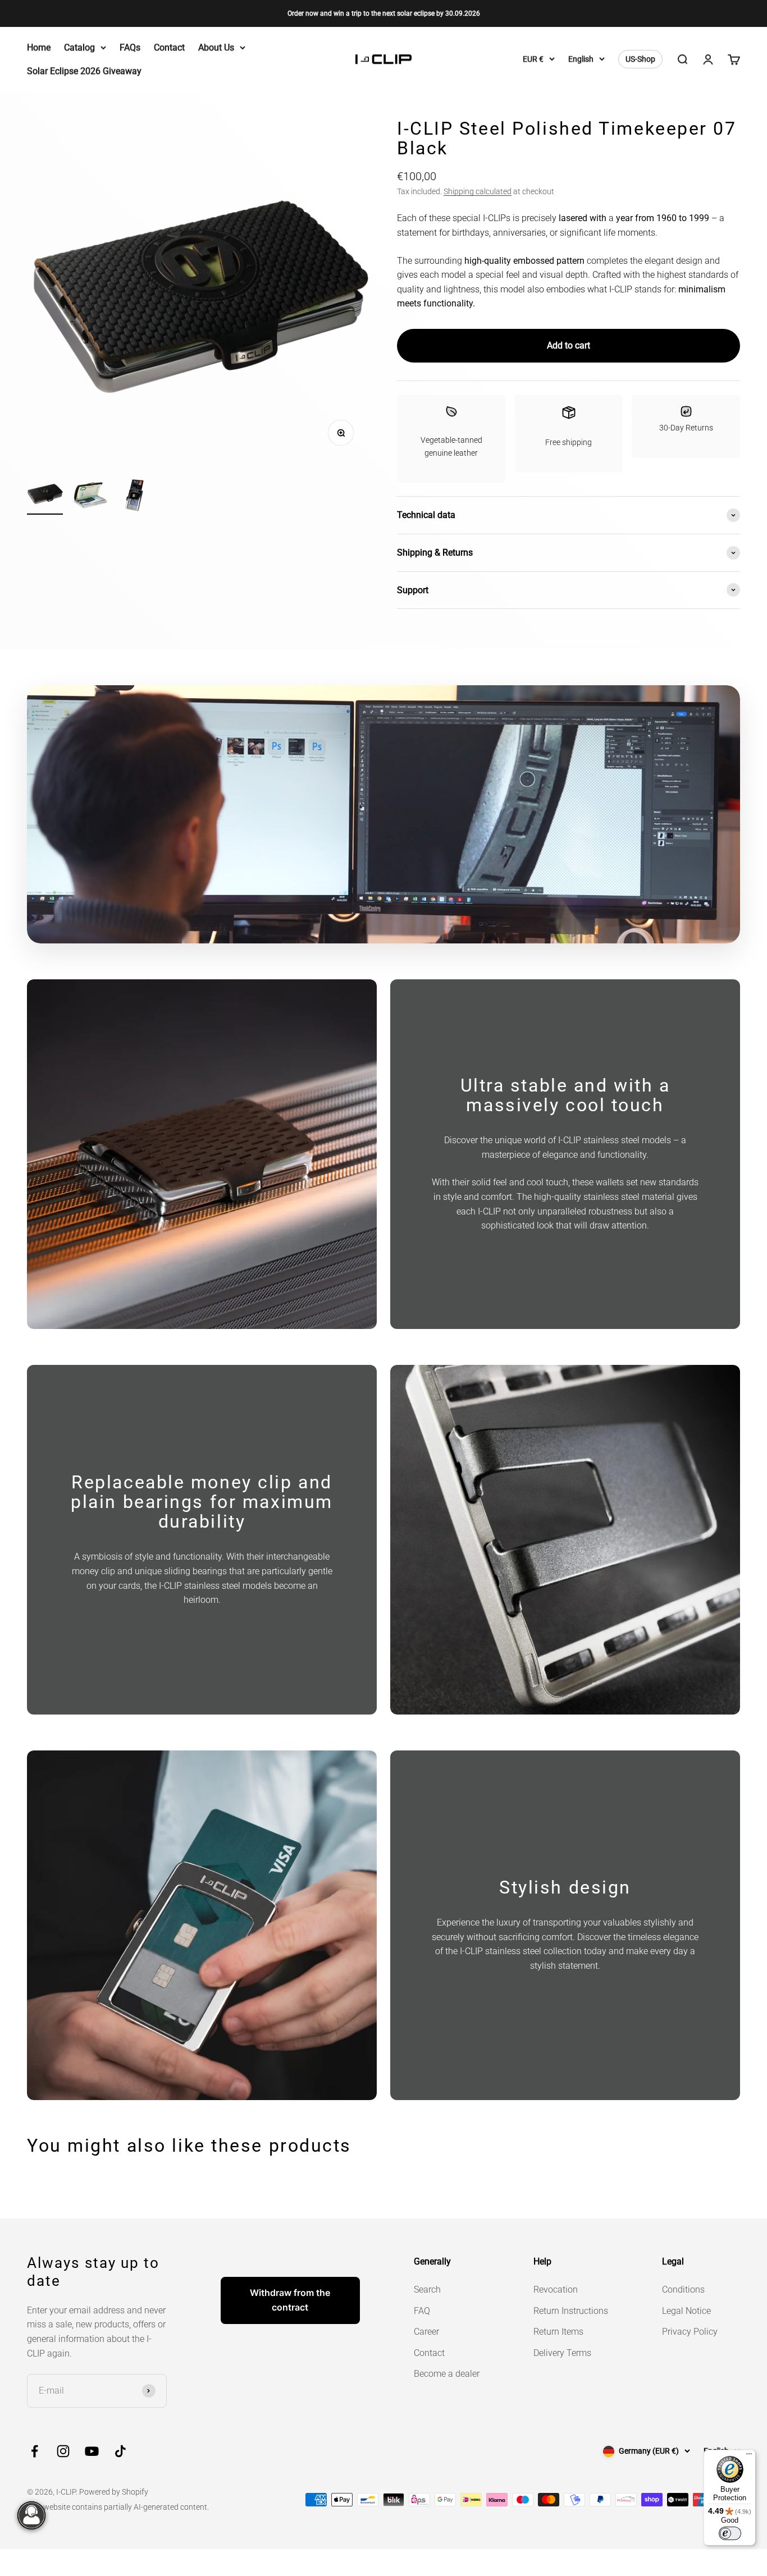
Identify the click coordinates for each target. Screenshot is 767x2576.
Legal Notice (686, 2311)
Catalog (79, 47)
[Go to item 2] (90, 497)
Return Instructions (571, 2311)
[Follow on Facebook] (35, 2451)
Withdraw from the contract (290, 2300)
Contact (169, 47)
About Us (216, 47)
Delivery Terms (562, 2353)
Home (39, 47)
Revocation (556, 2289)
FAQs (130, 47)
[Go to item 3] (135, 497)
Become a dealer (447, 2374)
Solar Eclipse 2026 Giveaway (84, 71)
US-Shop (640, 59)
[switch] (730, 2533)
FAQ (422, 2311)
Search (427, 2289)
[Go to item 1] (45, 495)
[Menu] (749, 2456)
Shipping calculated (478, 191)
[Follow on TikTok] (120, 2451)
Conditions (683, 2289)
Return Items (558, 2332)
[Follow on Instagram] (63, 2451)
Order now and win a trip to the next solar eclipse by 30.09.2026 (384, 13)
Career (426, 2332)
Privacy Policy (690, 2332)
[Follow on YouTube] (92, 2451)
